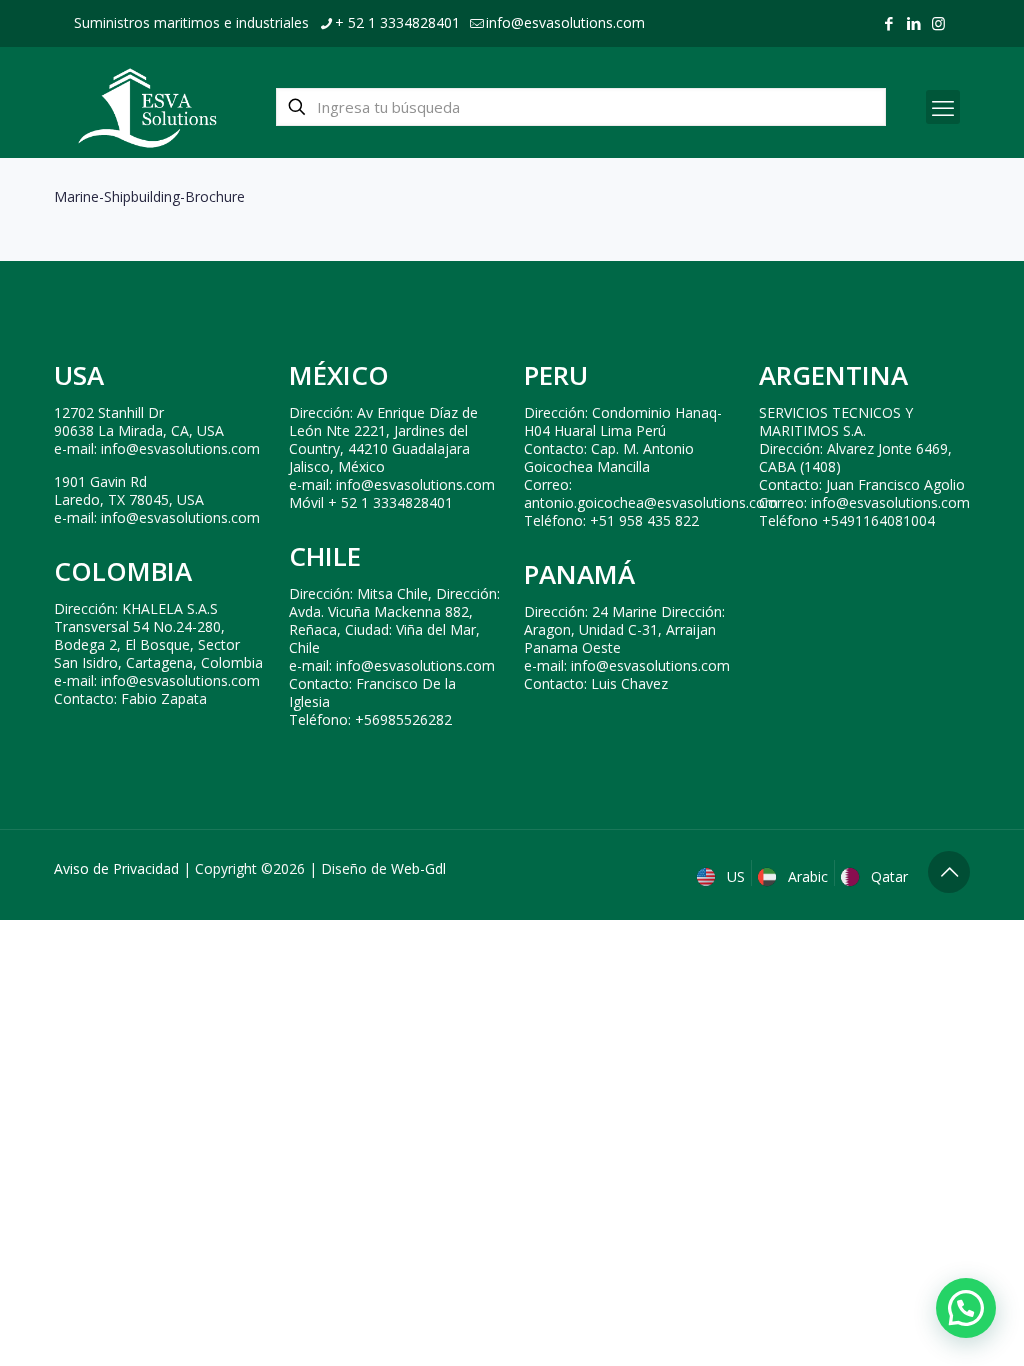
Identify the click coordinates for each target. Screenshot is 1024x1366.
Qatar (887, 876)
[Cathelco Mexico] (147, 107)
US (734, 876)
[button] (966, 1308)
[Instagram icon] (938, 23)
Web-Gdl (418, 868)
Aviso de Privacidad (116, 868)
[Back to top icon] (949, 872)
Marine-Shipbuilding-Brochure (149, 196)
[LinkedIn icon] (913, 23)
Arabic (806, 876)
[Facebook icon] (888, 23)
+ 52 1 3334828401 (397, 22)
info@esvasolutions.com (565, 22)
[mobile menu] (943, 107)
